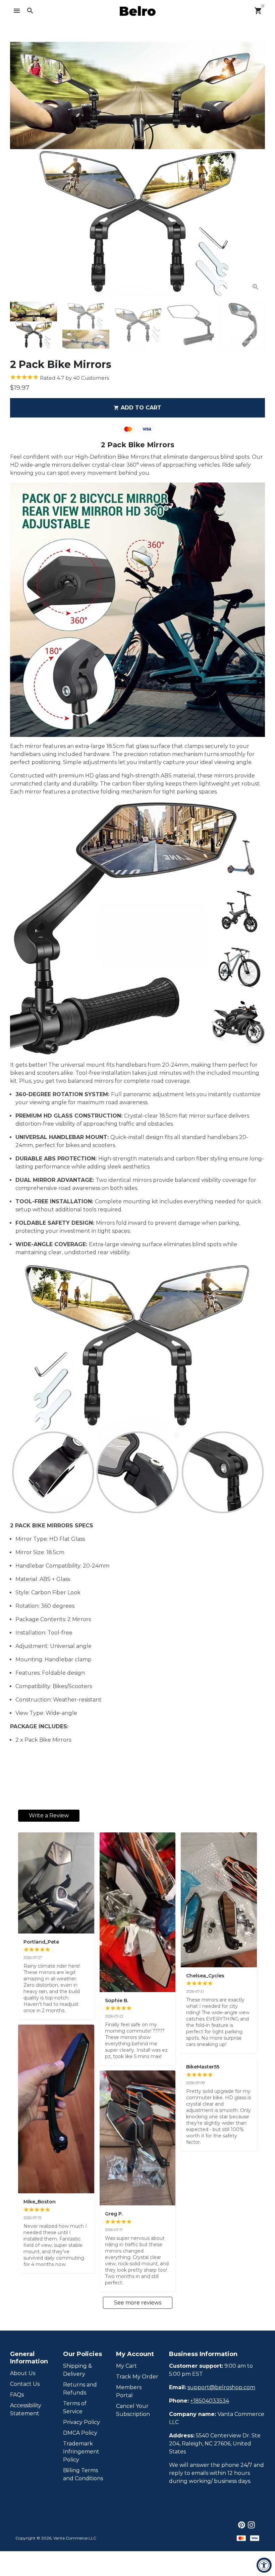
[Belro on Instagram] (251, 2525)
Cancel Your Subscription (133, 2410)
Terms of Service (75, 2407)
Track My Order (137, 2377)
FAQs (17, 2395)
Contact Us (25, 2384)
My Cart (126, 2366)
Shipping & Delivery (77, 2370)
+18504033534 (210, 2401)
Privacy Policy (81, 2422)
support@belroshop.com (221, 2387)
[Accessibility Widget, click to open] (264, 2565)
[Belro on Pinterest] (242, 2525)
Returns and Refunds (80, 2389)
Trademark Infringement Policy (81, 2452)
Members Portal (129, 2391)
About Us (23, 2373)
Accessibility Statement (26, 2409)
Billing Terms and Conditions (83, 2474)
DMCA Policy (80, 2433)
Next (256, 169)
